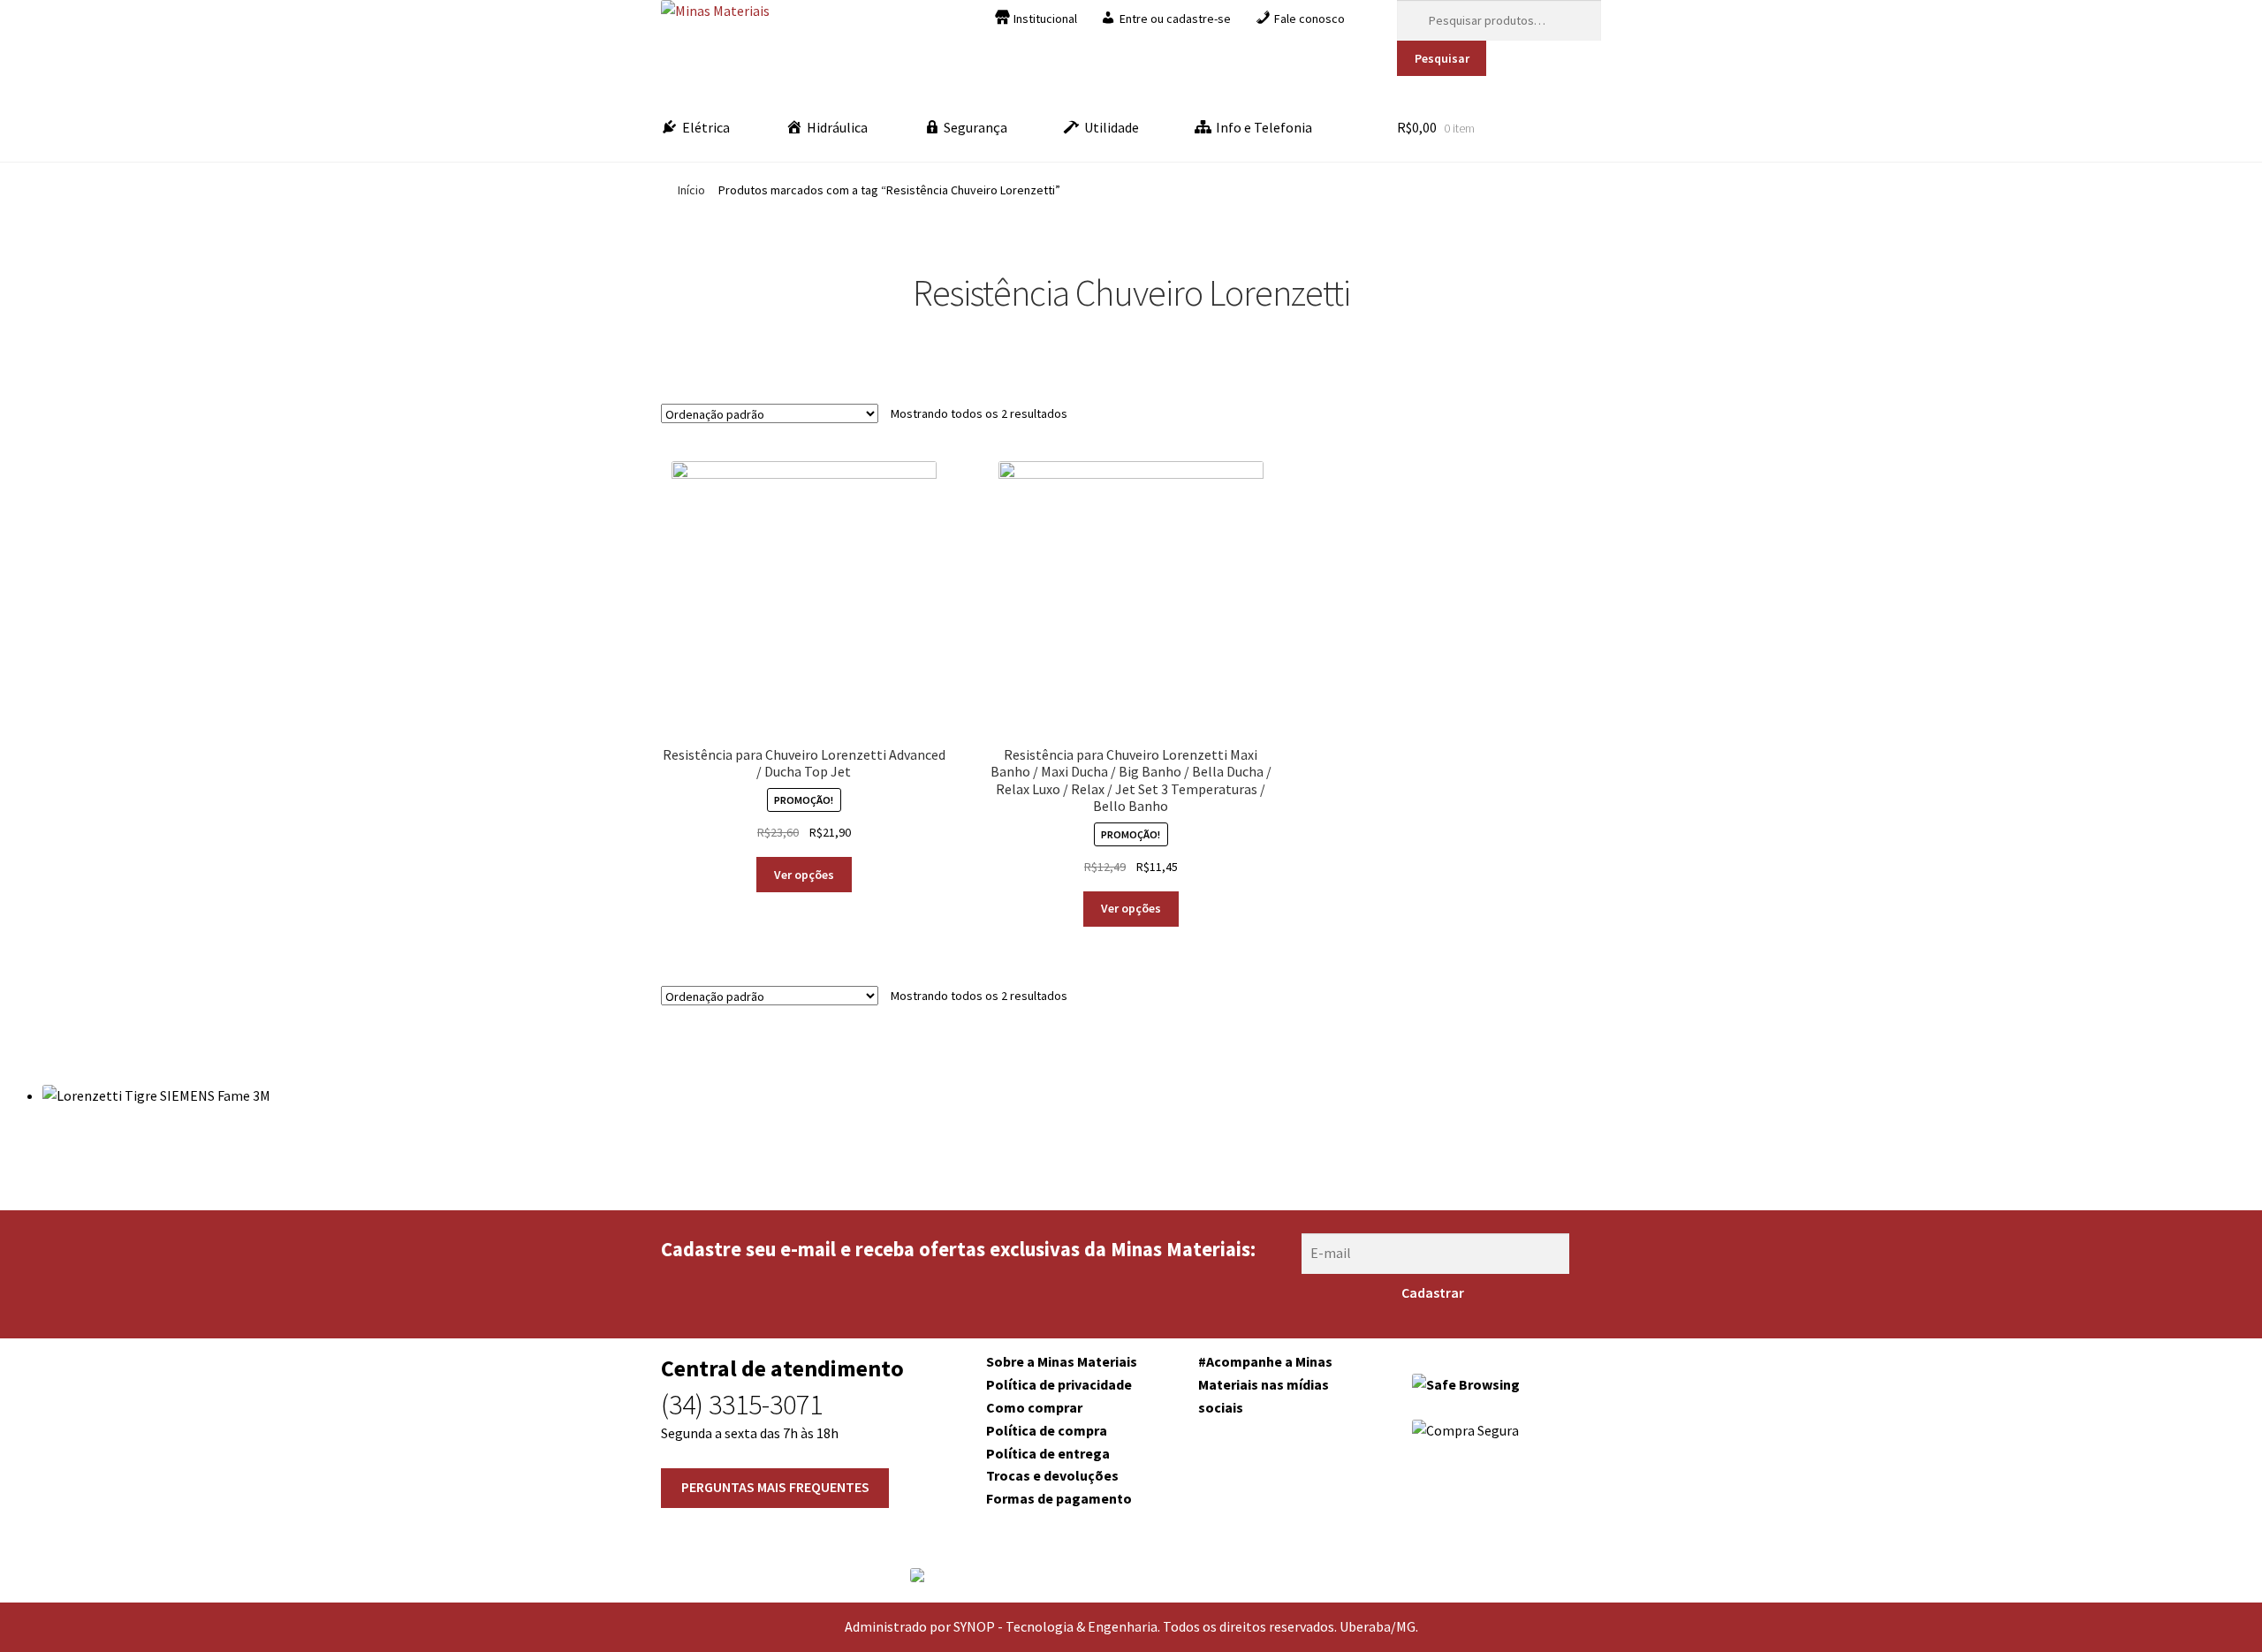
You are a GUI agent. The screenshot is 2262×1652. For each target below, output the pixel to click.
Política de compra (1047, 1430)
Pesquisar (1442, 58)
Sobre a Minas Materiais (1062, 1361)
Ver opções (804, 875)
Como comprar (1034, 1407)
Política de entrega (1048, 1453)
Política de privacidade (1059, 1384)
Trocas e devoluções (1052, 1475)
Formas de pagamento (1059, 1498)
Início (691, 190)
